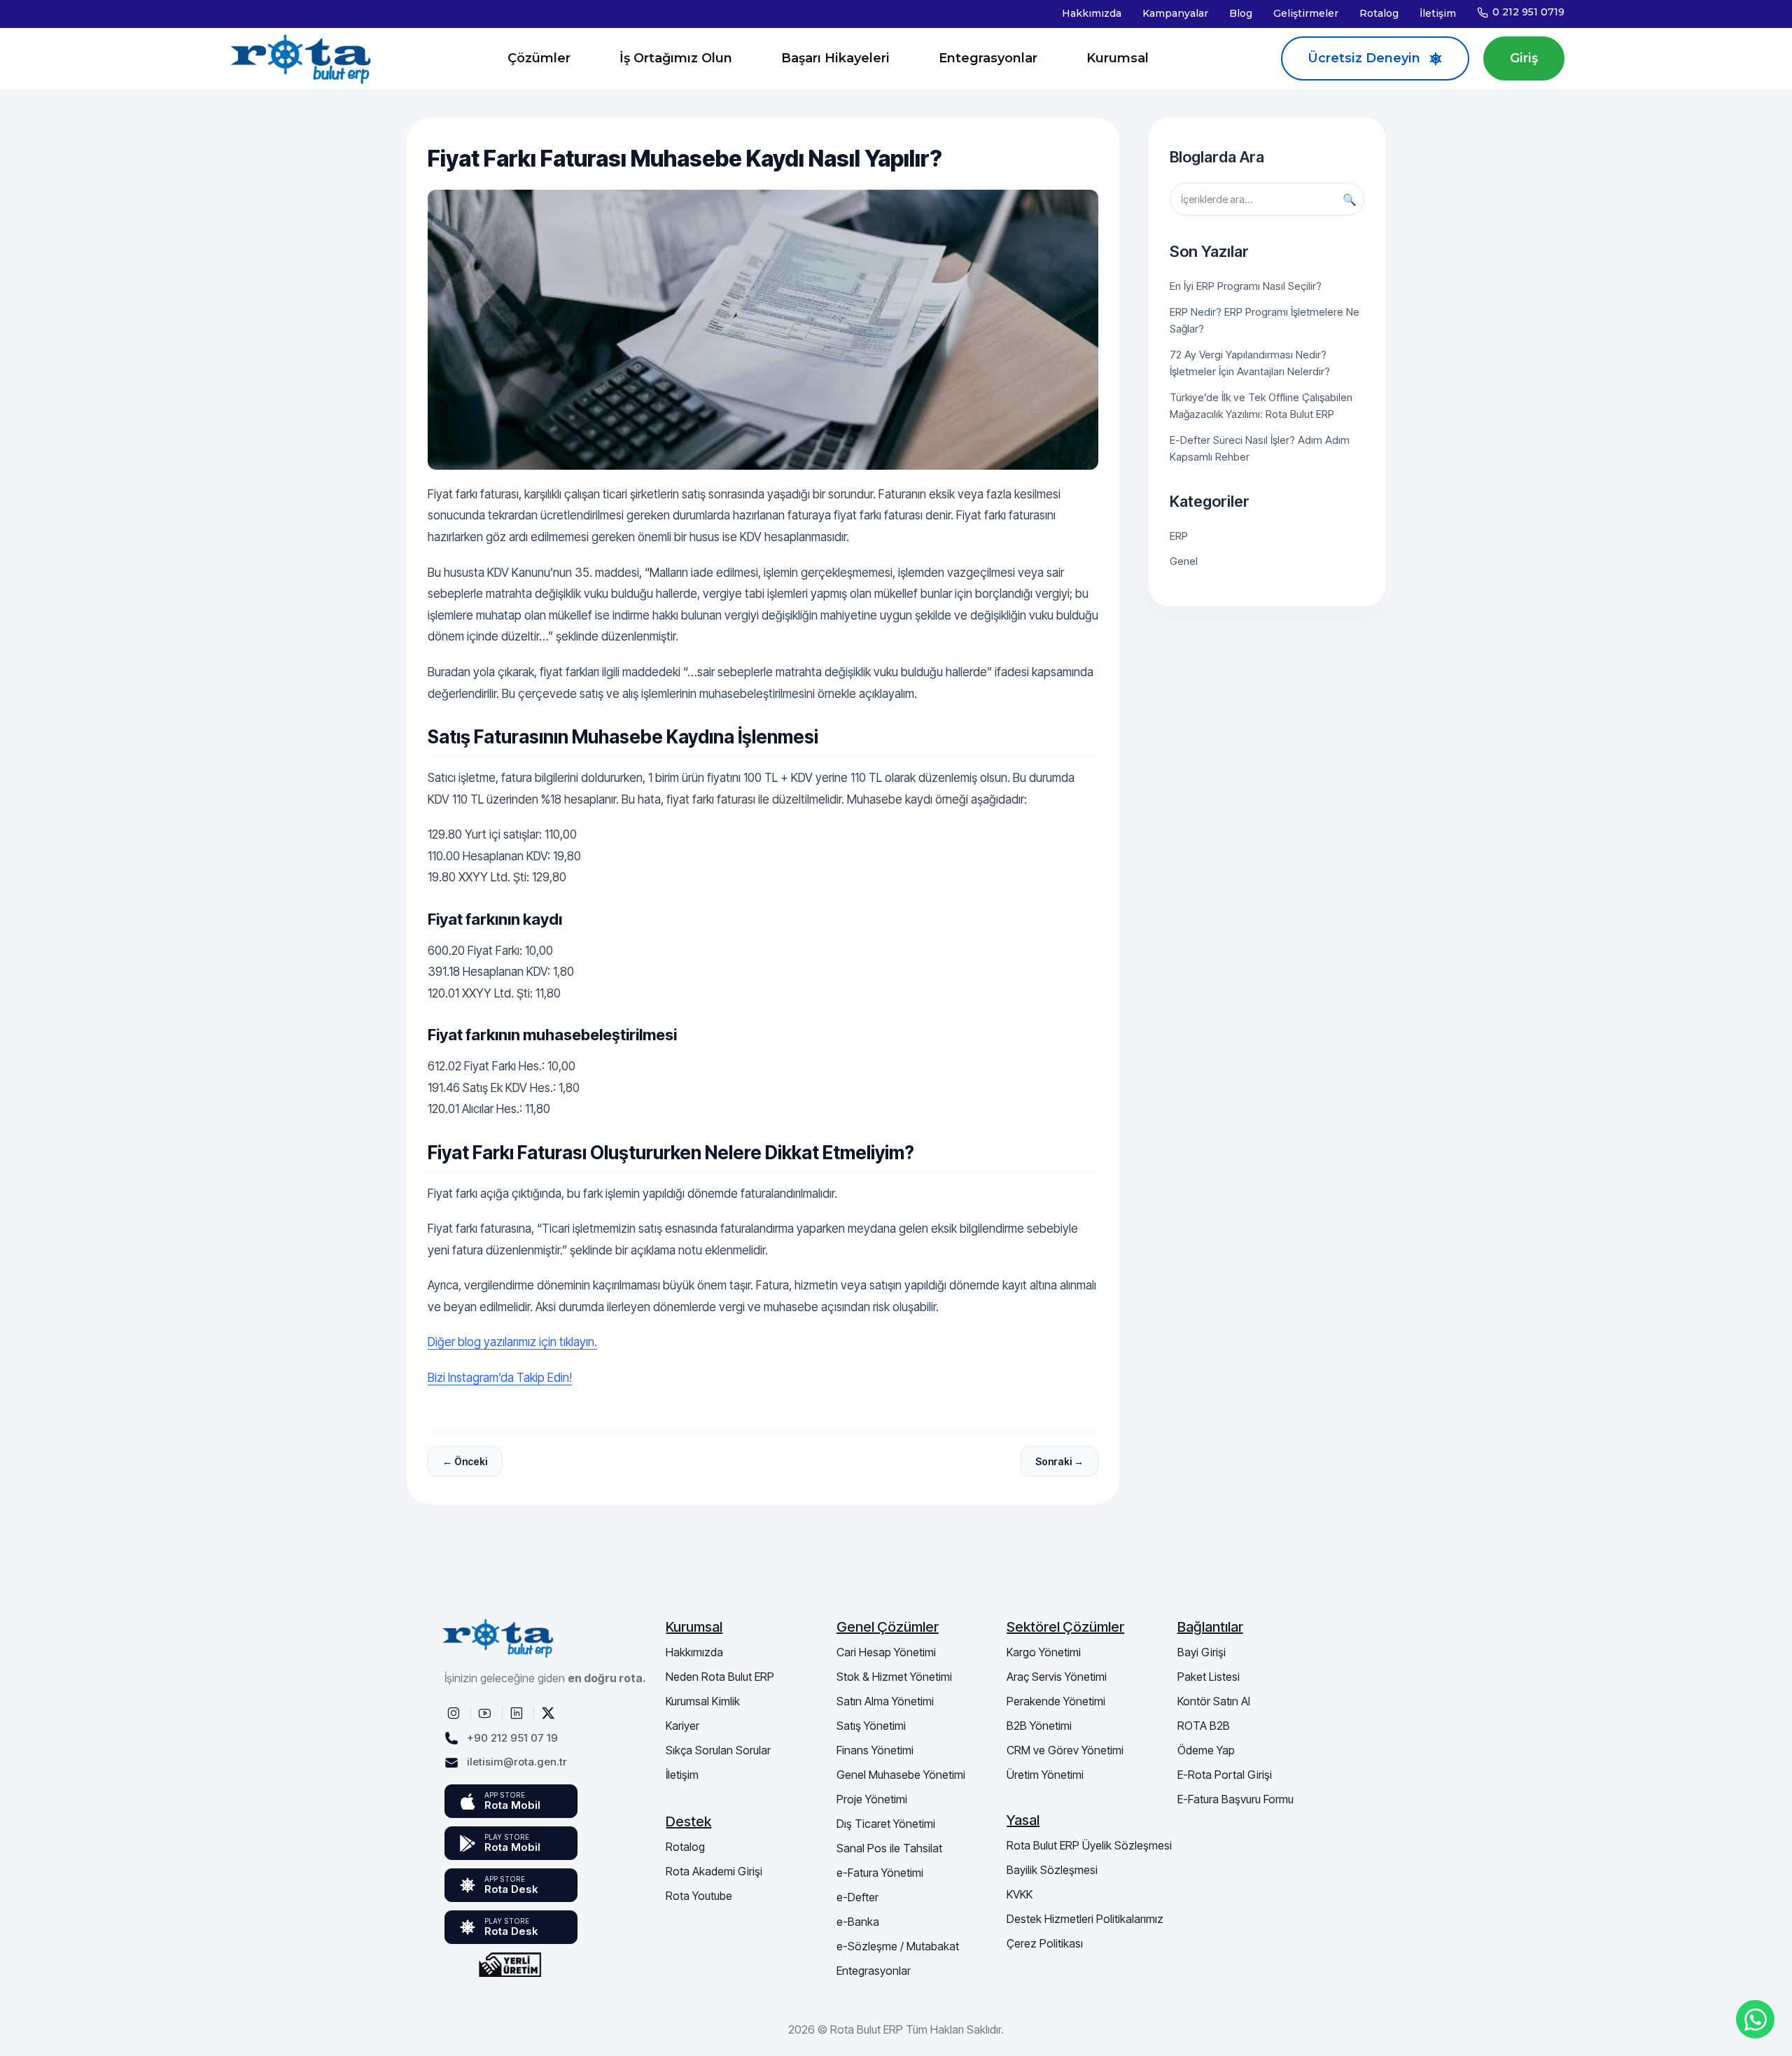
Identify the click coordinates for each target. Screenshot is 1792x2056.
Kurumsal (1118, 58)
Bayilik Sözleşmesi (1052, 1870)
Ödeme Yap (1206, 1750)
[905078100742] (1755, 2019)
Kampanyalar (1175, 13)
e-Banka (858, 1922)
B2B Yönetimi (1039, 1726)
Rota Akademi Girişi (714, 1871)
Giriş (1524, 58)
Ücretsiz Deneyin (1364, 58)
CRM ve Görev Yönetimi (1065, 1750)
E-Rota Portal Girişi (1225, 1775)
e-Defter (857, 1897)
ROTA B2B (1204, 1726)
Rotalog (1379, 13)
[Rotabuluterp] (455, 1713)
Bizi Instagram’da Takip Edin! (500, 1378)
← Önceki (465, 1461)
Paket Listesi (1209, 1677)
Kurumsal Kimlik (703, 1701)
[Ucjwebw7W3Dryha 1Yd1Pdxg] (486, 1713)
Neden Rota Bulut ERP (720, 1677)
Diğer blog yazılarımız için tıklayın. (512, 1342)
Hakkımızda (1092, 13)
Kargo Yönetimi (1044, 1652)
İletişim (1438, 13)
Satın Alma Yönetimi (885, 1701)
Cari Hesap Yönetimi (886, 1652)
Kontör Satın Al (1214, 1701)
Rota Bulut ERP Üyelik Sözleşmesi (1089, 1845)
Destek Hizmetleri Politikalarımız (1085, 1919)
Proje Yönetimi (872, 1799)
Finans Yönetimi (875, 1750)
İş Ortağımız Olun (676, 58)
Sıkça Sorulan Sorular (718, 1750)
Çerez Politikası (1045, 1943)
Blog (1241, 13)
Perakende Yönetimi (1056, 1701)
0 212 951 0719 (1528, 12)
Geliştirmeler (1306, 13)
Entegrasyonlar (988, 58)
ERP (1179, 536)
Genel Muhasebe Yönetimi (901, 1775)
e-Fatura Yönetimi (880, 1873)
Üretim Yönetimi (1045, 1775)
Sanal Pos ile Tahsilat (889, 1848)
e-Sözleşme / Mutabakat (898, 1946)
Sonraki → (1059, 1461)
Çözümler (539, 58)
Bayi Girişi (1202, 1652)
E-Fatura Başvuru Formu (1235, 1799)
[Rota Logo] (301, 58)
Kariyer (682, 1726)
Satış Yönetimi (871, 1726)
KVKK (1020, 1894)
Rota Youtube (699, 1896)
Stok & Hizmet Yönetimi (894, 1677)
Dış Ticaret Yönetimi (886, 1824)
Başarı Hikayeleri (835, 58)
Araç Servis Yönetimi (1057, 1677)
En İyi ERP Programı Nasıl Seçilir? (1246, 286)
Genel (1184, 561)
